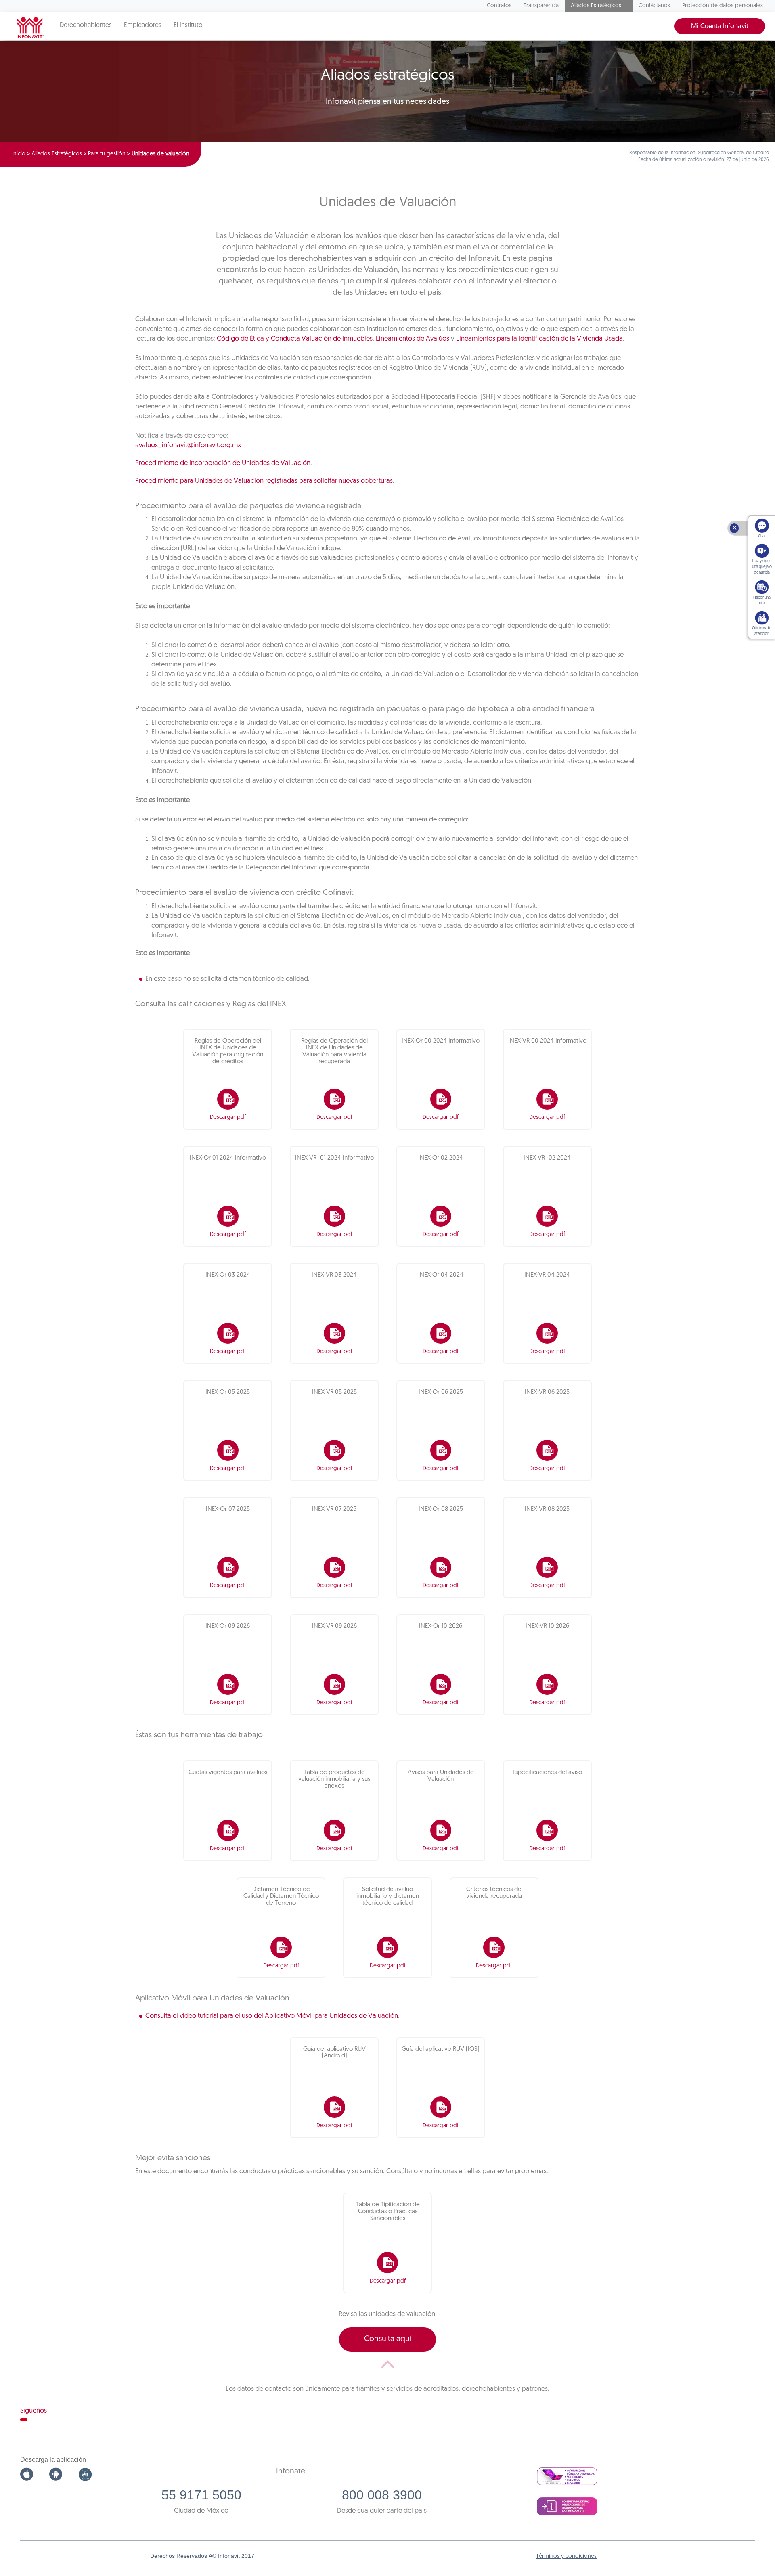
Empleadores (143, 25)
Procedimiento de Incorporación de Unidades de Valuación (223, 463)
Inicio (19, 154)
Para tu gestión (107, 154)
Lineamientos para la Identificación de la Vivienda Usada (539, 339)
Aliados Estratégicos (596, 6)
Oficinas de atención (762, 631)
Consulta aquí (388, 2339)
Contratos (499, 6)
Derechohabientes (86, 25)
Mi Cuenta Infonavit (720, 26)
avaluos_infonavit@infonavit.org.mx (188, 445)
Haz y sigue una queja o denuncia (762, 567)
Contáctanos (654, 6)
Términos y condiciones (566, 2556)
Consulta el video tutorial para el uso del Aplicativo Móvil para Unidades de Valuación (272, 2016)
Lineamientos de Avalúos (413, 339)
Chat (762, 536)
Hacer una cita (762, 600)
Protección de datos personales (723, 6)
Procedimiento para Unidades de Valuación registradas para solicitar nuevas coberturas (264, 481)
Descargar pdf (228, 1117)
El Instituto (188, 25)
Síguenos (34, 2411)
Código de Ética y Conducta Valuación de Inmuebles (295, 339)
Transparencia (541, 6)
